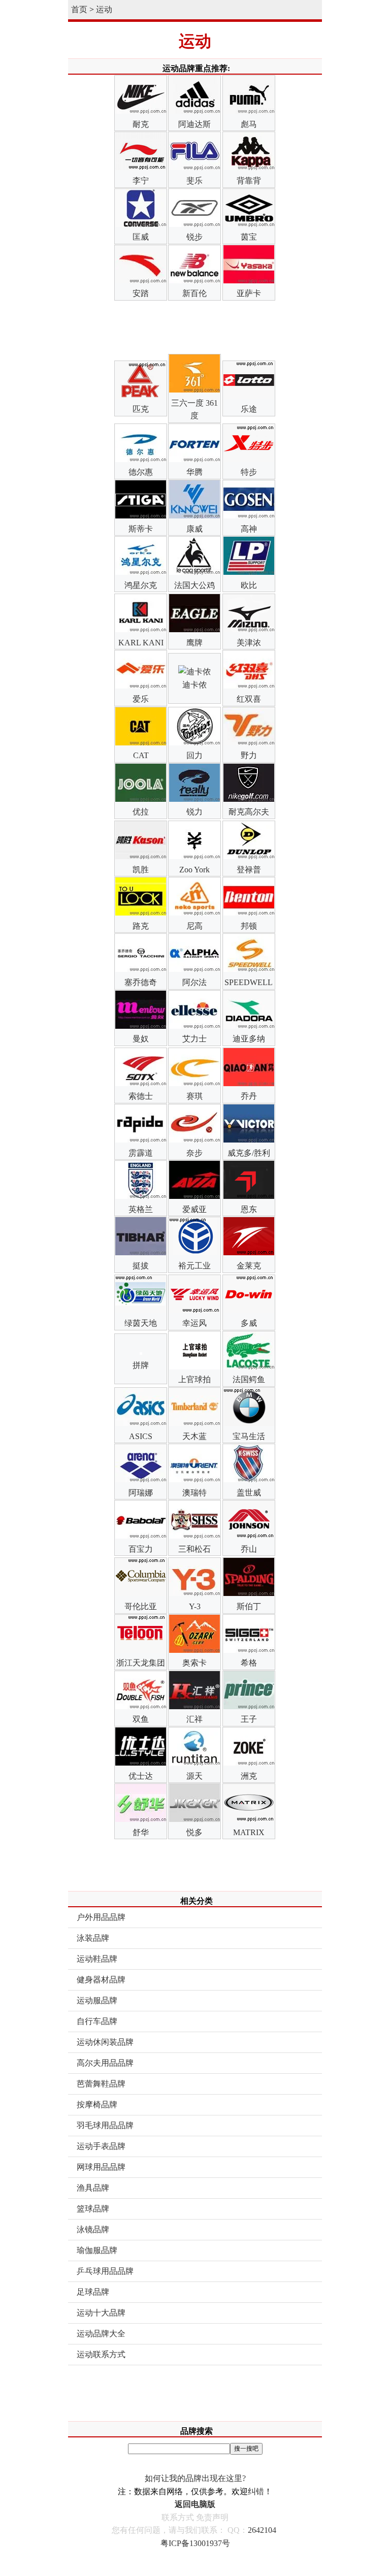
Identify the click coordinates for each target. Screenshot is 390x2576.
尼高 (194, 926)
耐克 (141, 124)
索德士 (141, 1096)
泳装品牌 (93, 1938)
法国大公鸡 (194, 585)
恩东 (249, 1209)
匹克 (141, 409)
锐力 (194, 812)
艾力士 (194, 1039)
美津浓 (249, 643)
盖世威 (249, 1493)
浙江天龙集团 (141, 1663)
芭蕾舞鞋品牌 (101, 2084)
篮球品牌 (93, 2209)
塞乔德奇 (141, 982)
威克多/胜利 (249, 1153)
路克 (141, 926)
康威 (194, 529)
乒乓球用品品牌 (105, 2271)
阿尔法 (194, 982)
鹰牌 (194, 643)
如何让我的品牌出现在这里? (195, 2478)
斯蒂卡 (141, 529)
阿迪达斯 (194, 124)
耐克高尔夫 (249, 812)
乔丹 (249, 1096)
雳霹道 (141, 1153)
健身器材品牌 (101, 1980)
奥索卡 (194, 1663)
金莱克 (249, 1266)
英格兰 (141, 1209)
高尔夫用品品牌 (105, 2063)
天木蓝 (194, 1436)
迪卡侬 (194, 685)
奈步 (194, 1153)
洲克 (249, 1776)
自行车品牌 (97, 2021)
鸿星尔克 (141, 585)
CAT (141, 755)
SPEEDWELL (249, 982)
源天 (194, 1776)
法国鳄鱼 (249, 1379)
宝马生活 (249, 1436)
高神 (249, 529)
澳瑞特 (194, 1493)
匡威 (141, 237)
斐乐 (194, 181)
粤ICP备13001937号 (195, 2543)
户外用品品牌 (101, 1917)
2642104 (262, 2530)
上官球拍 (194, 1379)
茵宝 (249, 237)
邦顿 (249, 926)
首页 (79, 9)
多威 (249, 1323)
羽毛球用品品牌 (105, 2125)
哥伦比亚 (141, 1606)
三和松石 (194, 1549)
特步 (249, 472)
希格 (249, 1663)
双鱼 (141, 1719)
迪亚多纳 (249, 1039)
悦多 (194, 1832)
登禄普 (249, 870)
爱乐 (141, 699)
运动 (104, 9)
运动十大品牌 (101, 2313)
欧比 (249, 585)
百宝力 (141, 1549)
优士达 (141, 1776)
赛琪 (194, 1096)
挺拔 (141, 1266)
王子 (249, 1719)
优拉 (141, 812)
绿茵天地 (141, 1323)
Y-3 (195, 1606)
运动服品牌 (97, 2000)
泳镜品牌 (93, 2229)
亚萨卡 (249, 293)
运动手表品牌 (101, 2146)
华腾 (194, 472)
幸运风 (194, 1323)
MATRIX (249, 1832)
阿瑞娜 (141, 1493)
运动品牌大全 (101, 2334)
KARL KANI (141, 643)
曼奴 (141, 1039)
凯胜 (141, 870)
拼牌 (141, 1365)
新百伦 (194, 293)
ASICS (141, 1436)
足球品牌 (93, 2292)
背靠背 (249, 181)
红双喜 (249, 699)
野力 (249, 755)
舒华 (141, 1832)
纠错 (256, 2491)
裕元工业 (194, 1266)
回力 (194, 755)
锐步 (194, 237)
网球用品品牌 (101, 2167)
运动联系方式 (101, 2354)
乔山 (249, 1549)
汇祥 (194, 1719)
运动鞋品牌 (97, 1959)
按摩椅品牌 (97, 2105)
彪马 (249, 124)
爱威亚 (194, 1209)
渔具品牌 (93, 2188)
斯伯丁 (249, 1606)
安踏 (141, 293)
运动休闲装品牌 (105, 2042)
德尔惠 (141, 472)
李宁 (141, 181)
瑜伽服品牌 (97, 2250)
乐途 (249, 409)
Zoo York (194, 870)
